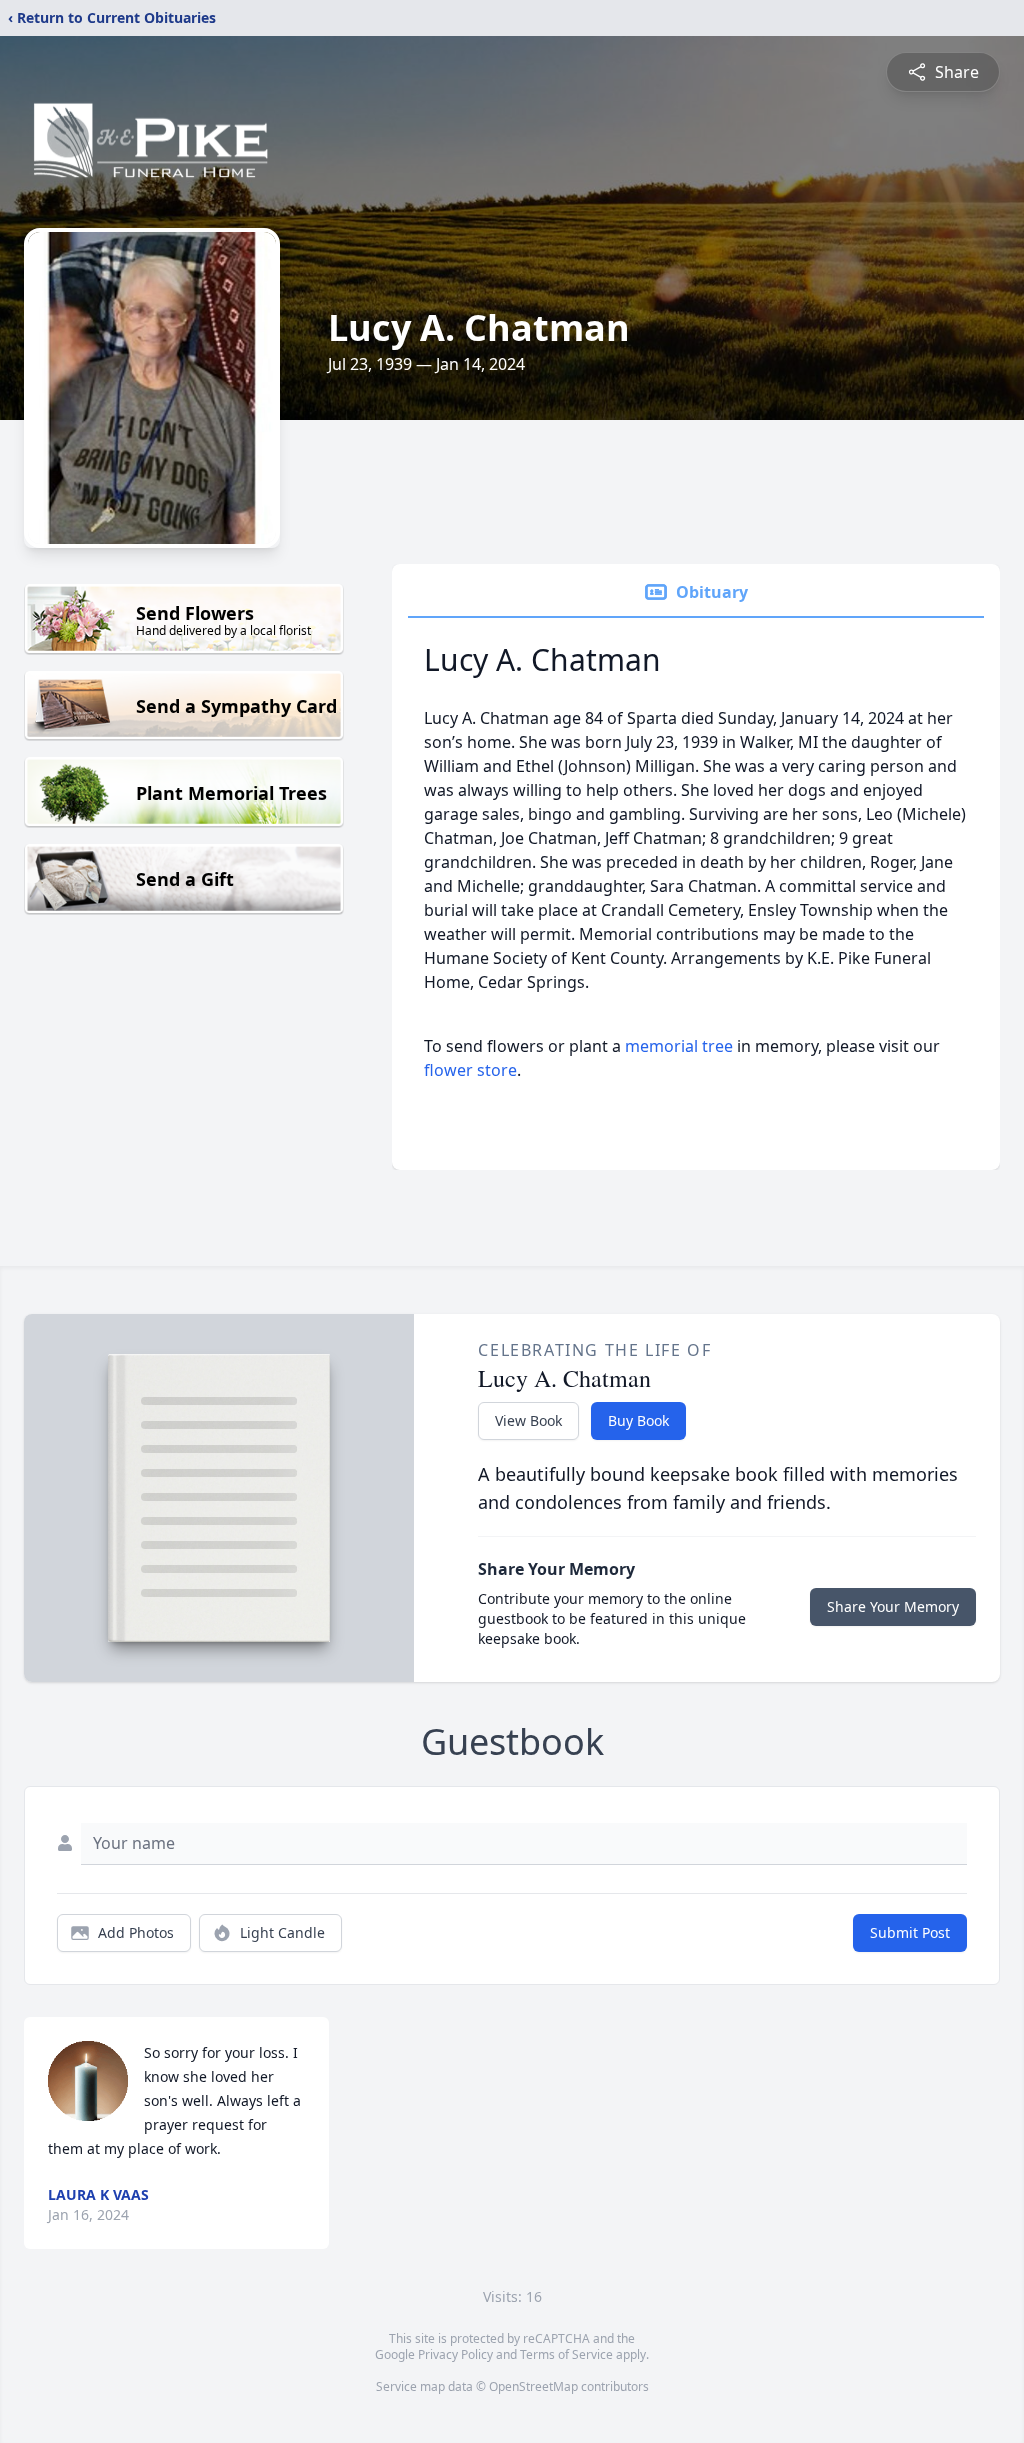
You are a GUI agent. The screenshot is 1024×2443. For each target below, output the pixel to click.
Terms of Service (566, 2354)
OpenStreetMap (533, 2386)
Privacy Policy (455, 2354)
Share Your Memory (893, 1606)
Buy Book (638, 1420)
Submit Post (910, 1932)
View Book (528, 1420)
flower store (470, 1070)
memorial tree (679, 1046)
